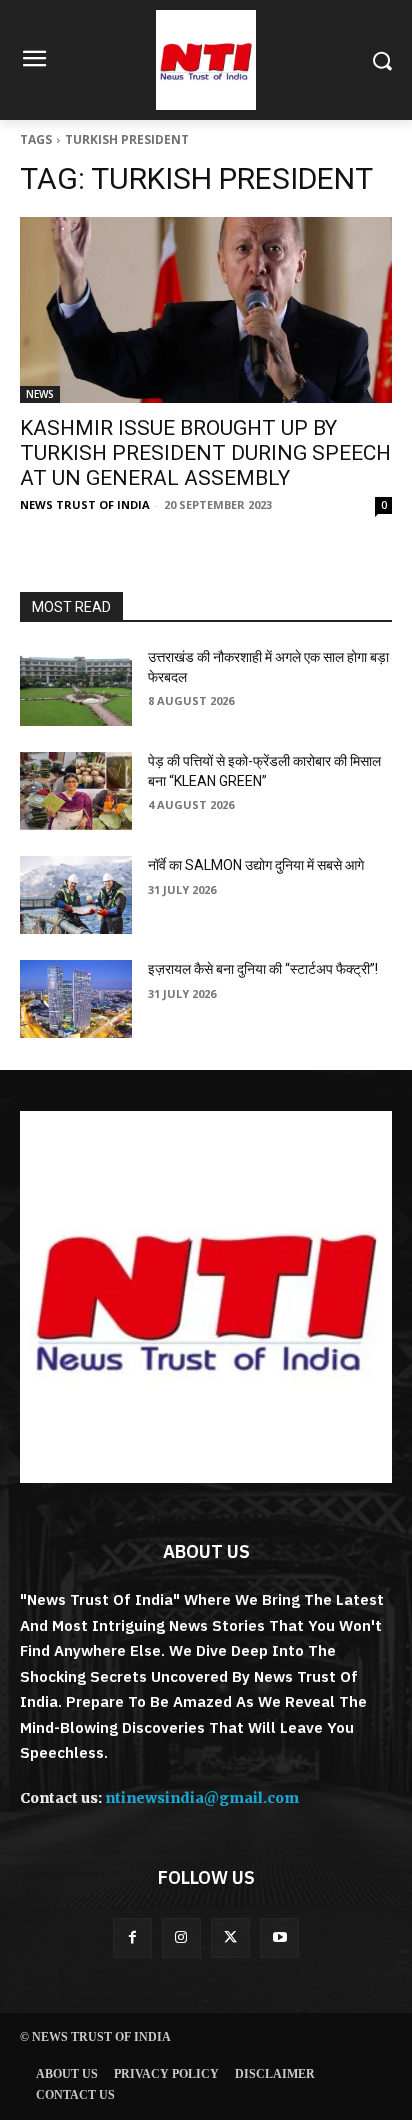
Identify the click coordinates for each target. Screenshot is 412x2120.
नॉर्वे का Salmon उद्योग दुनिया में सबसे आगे (256, 865)
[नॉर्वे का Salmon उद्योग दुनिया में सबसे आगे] (76, 895)
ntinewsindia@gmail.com (202, 1798)
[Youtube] (279, 1937)
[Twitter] (230, 1937)
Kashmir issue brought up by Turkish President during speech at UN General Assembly (205, 453)
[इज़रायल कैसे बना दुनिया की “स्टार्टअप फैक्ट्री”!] (76, 999)
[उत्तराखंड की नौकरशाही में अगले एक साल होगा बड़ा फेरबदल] (76, 687)
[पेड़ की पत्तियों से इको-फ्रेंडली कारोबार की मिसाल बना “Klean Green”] (76, 791)
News (40, 394)
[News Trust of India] (205, 60)
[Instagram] (181, 1937)
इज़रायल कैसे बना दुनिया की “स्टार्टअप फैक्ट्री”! (263, 969)
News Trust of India (85, 504)
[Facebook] (132, 1937)
